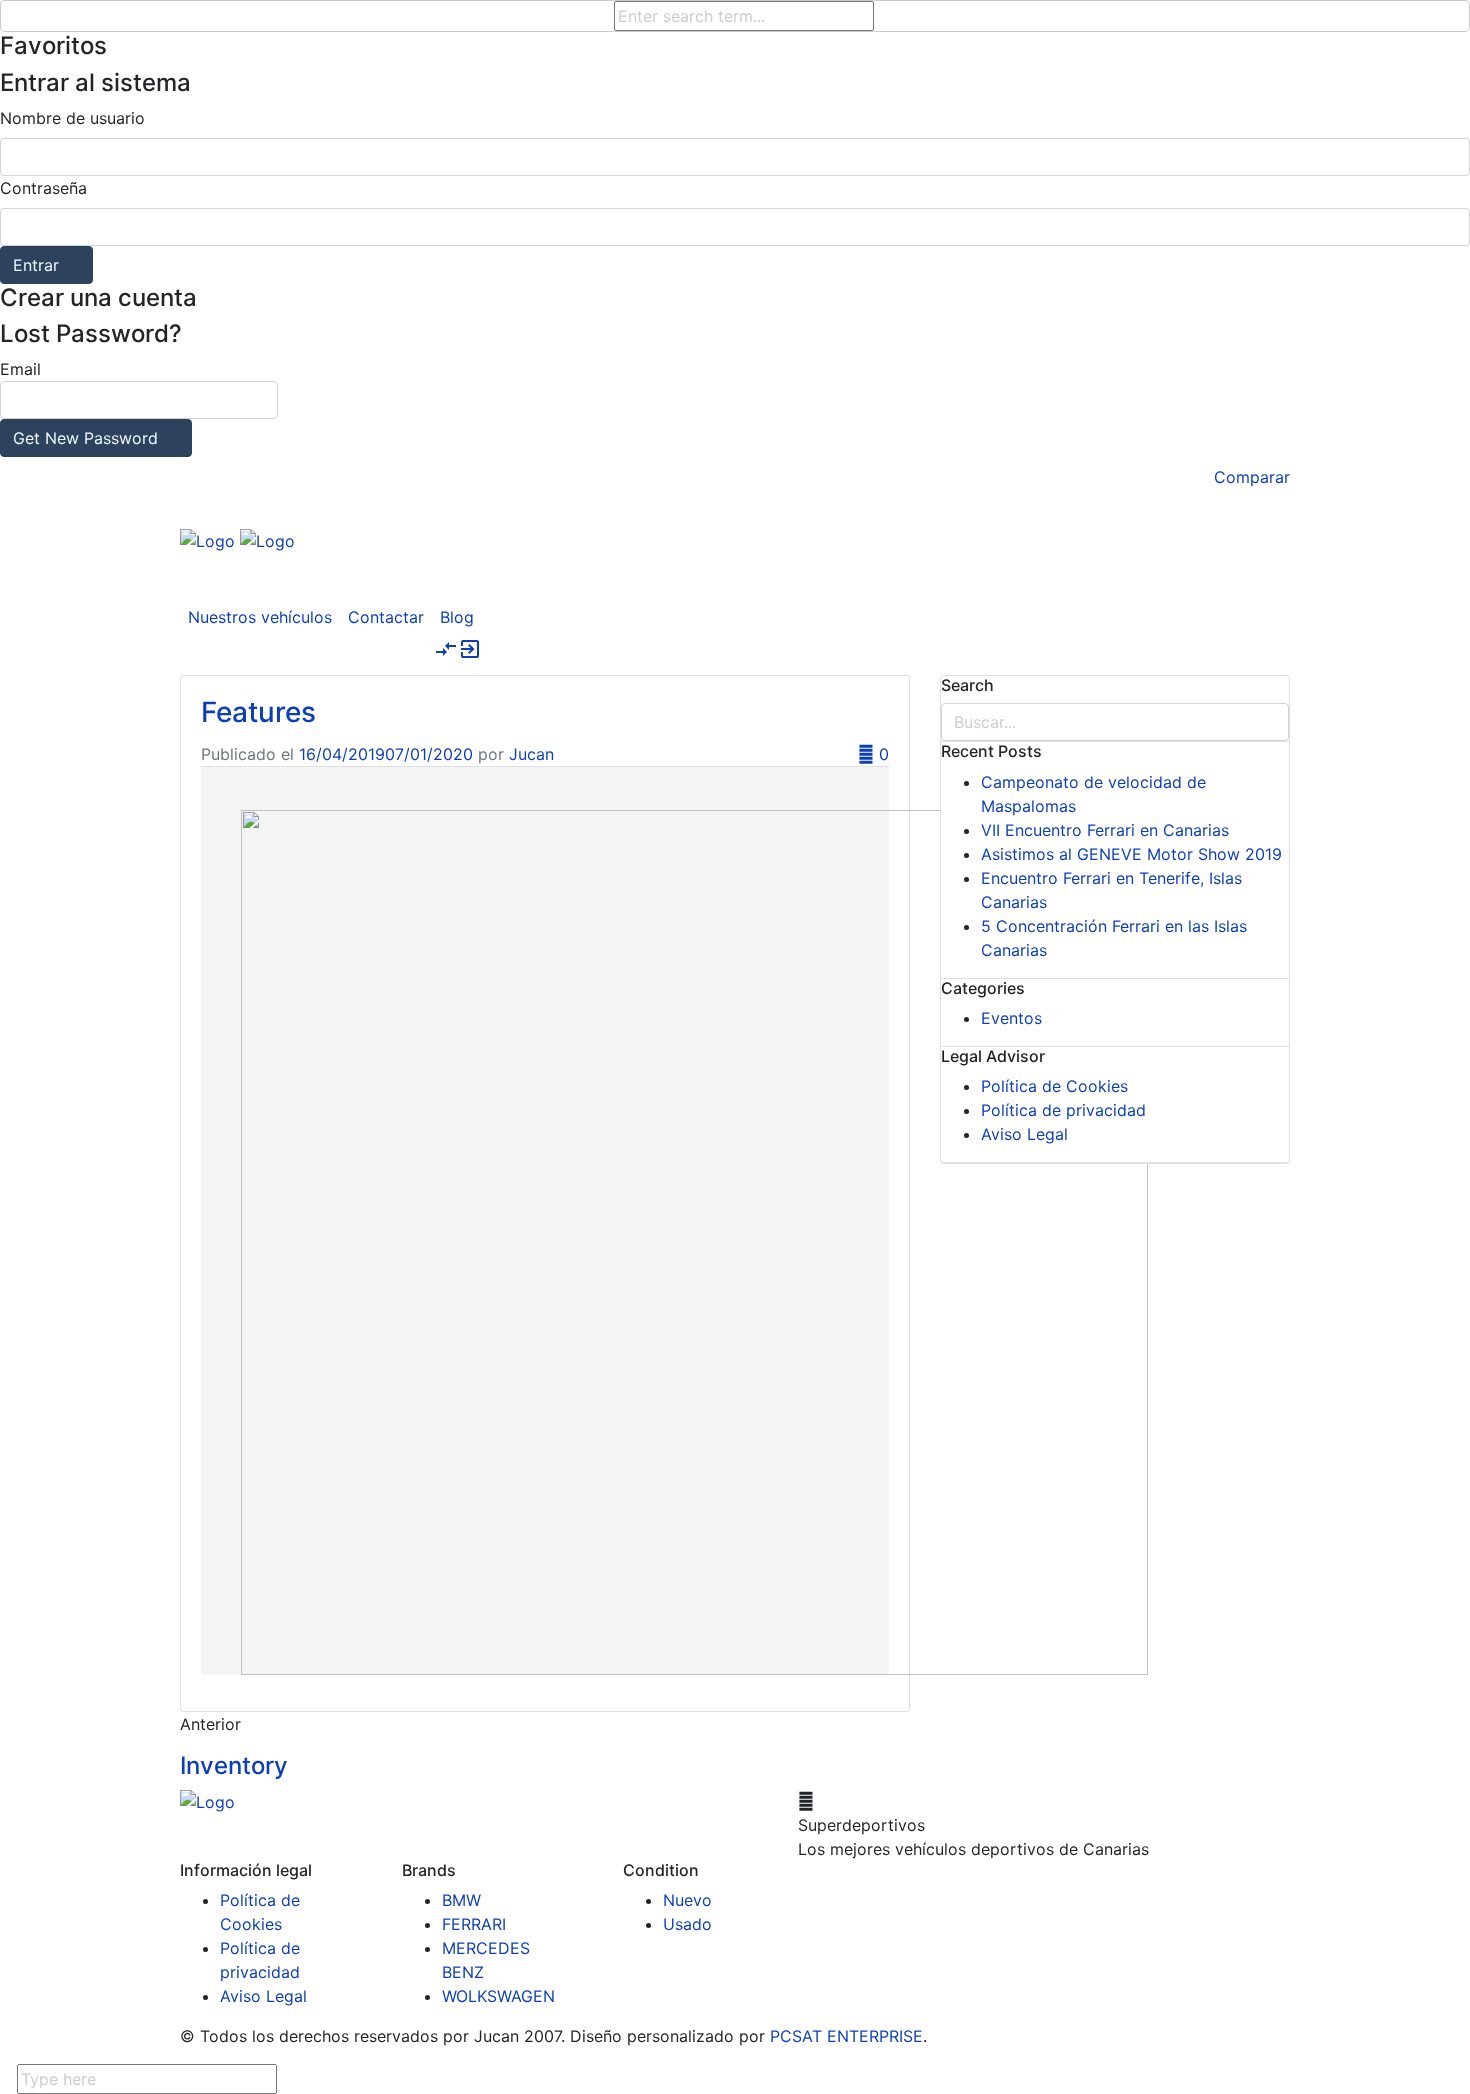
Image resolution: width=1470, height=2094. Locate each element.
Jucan (531, 754)
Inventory (234, 1765)
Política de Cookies (1054, 1086)
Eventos (1011, 1018)
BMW (461, 1900)
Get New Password (85, 438)
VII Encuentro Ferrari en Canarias (1105, 830)
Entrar (36, 265)
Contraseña (43, 188)
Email (79, 403)
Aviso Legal (1024, 1134)
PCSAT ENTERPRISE (846, 2036)
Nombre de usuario (72, 118)
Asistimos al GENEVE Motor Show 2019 (1131, 854)
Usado (687, 1924)
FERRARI (474, 1924)
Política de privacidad (1063, 1110)
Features (258, 712)
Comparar (1252, 477)
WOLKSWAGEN (498, 1996)
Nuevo (687, 1900)
